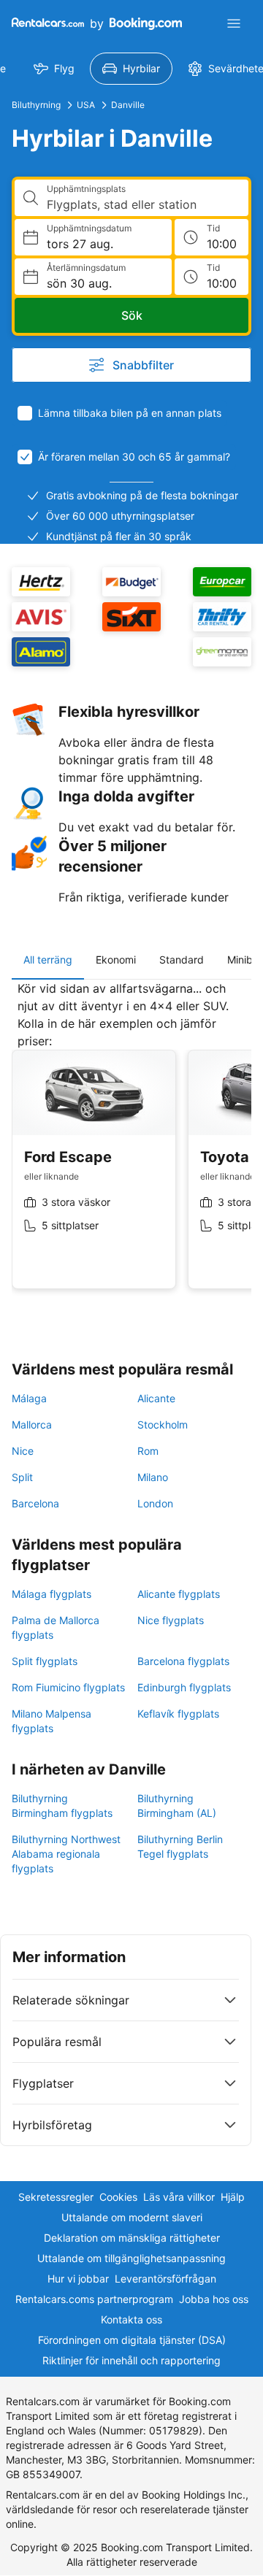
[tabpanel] (131, 1146)
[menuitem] (54, 69)
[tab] (48, 960)
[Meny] (234, 23)
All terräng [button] (48, 960)
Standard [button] (182, 960)
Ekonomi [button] (116, 960)
